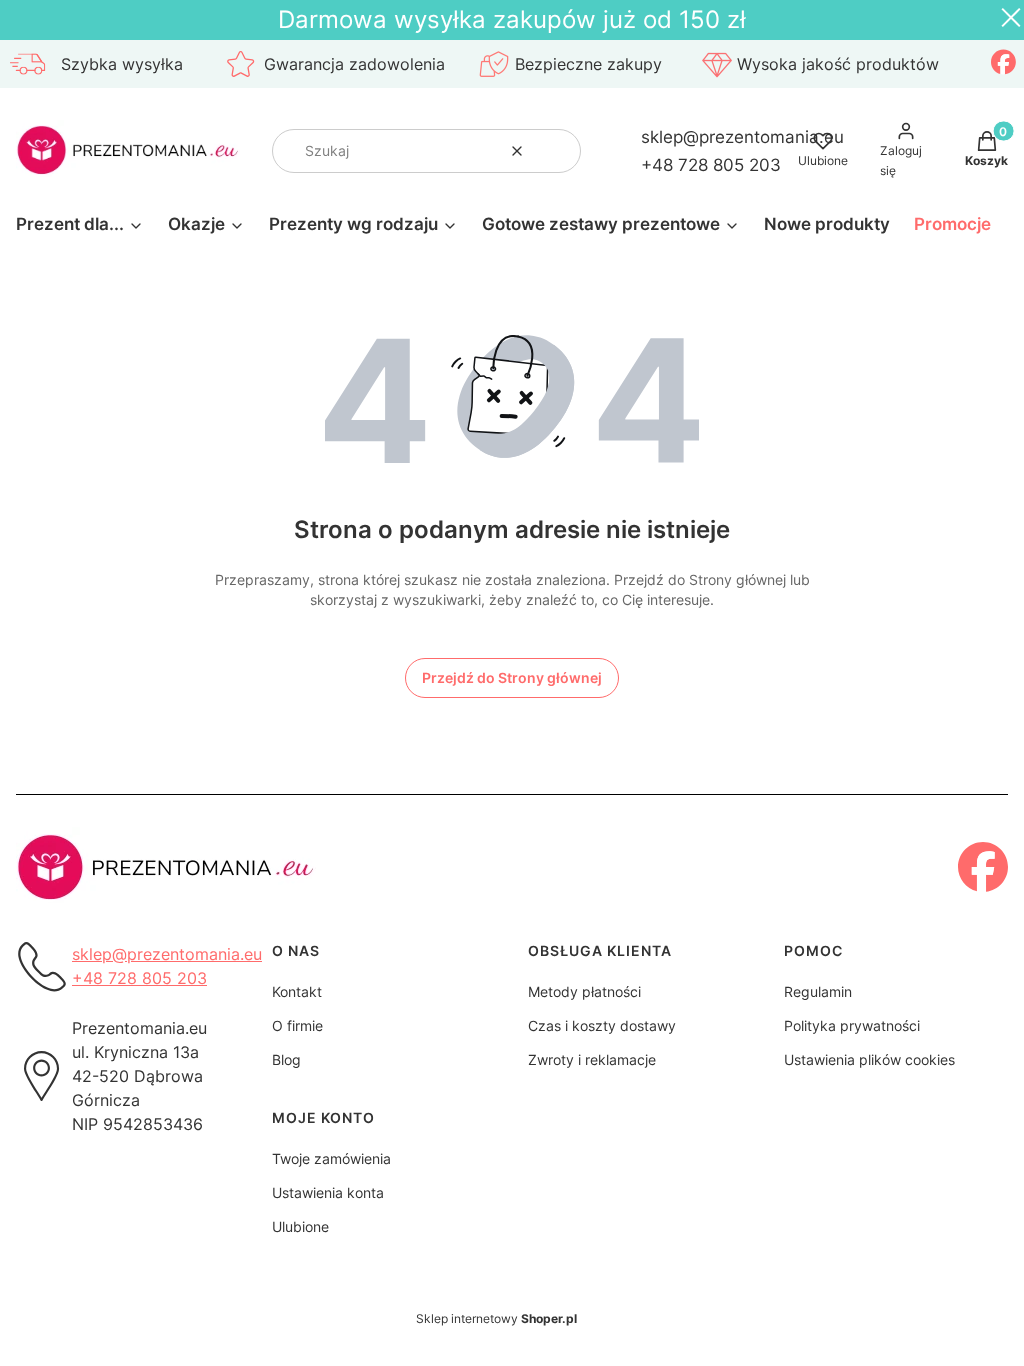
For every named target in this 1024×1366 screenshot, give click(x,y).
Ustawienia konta (328, 1192)
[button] (558, 151)
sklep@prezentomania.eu (742, 136)
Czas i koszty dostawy (602, 1025)
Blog (286, 1059)
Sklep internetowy (496, 1318)
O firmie (297, 1025)
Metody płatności (584, 991)
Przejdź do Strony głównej (512, 677)
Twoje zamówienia (331, 1158)
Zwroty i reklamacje (592, 1059)
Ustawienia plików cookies (869, 1059)
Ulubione (300, 1226)
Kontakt (297, 991)
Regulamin (818, 991)
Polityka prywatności (852, 1025)
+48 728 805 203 (711, 164)
